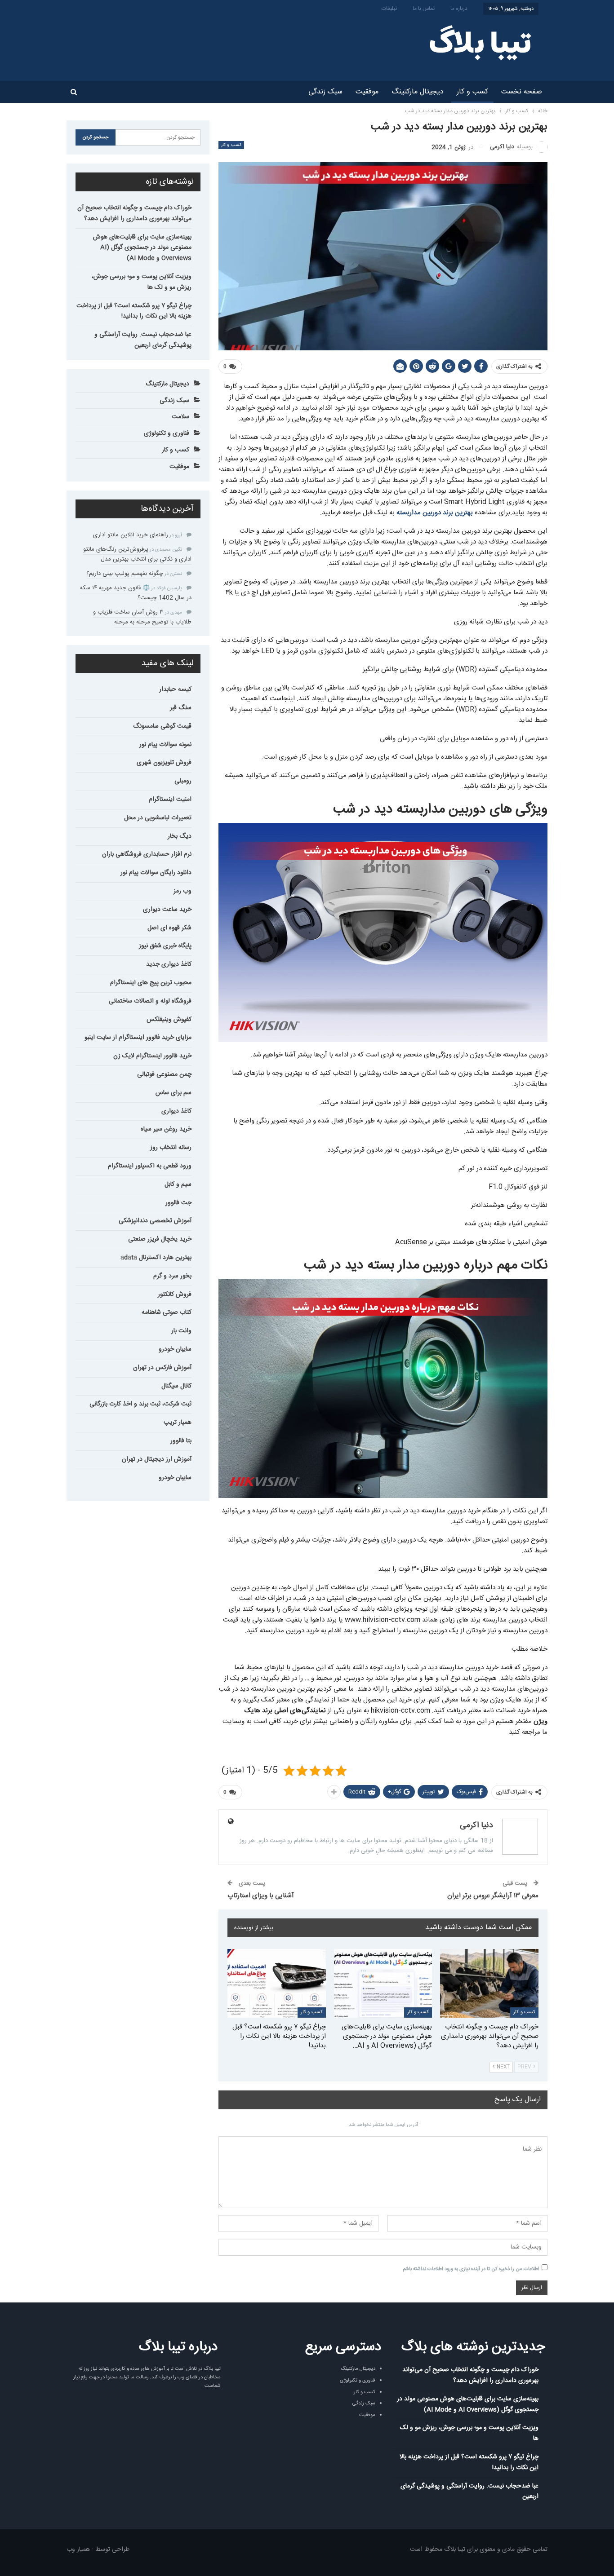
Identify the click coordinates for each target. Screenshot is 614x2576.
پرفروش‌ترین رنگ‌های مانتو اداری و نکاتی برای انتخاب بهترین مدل (137, 554)
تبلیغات (389, 9)
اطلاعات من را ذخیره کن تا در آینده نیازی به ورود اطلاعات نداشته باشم (471, 2269)
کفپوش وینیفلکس (169, 1020)
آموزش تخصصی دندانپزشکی (155, 1221)
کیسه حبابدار (175, 689)
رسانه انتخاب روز (171, 1148)
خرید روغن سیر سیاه (166, 1129)
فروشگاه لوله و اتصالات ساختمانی (150, 1001)
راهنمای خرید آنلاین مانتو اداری (131, 535)
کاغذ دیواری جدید (169, 964)
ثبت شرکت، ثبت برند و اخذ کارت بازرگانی (140, 1404)
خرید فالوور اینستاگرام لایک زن (152, 1056)
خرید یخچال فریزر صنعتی (160, 1239)
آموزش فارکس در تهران (162, 1368)
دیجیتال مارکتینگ (418, 92)
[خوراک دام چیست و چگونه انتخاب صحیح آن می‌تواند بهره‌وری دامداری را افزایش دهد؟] (489, 1983)
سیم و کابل (178, 1184)
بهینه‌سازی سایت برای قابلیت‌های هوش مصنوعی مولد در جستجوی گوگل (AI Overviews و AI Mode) (142, 248)
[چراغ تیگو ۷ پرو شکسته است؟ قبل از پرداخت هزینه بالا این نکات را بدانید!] (277, 1983)
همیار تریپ (178, 1423)
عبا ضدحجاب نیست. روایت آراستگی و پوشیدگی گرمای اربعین (143, 340)
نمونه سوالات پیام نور (165, 745)
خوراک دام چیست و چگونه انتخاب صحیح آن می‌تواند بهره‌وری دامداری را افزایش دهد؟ (134, 213)
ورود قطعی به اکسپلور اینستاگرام (150, 1166)
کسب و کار (472, 92)
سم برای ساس (174, 1093)
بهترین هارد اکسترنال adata (156, 1258)
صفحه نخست (522, 92)
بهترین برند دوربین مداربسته (435, 513)
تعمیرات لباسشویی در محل (158, 818)
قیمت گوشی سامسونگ (162, 726)
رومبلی (183, 781)
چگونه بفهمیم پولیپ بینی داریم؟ (125, 574)
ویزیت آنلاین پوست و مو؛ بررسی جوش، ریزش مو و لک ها (142, 282)
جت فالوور (178, 1203)
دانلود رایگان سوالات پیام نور (156, 873)
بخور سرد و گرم (172, 1276)
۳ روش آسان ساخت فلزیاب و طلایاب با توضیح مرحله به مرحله (142, 617)
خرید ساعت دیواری (167, 910)
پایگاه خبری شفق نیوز (165, 946)
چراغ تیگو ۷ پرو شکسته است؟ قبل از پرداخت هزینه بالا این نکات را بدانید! (134, 311)
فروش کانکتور (175, 1295)
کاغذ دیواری (176, 1111)
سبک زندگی (325, 92)
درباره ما (459, 9)
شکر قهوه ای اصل (169, 928)
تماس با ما (424, 9)
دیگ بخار (180, 836)
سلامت (180, 417)
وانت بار (181, 1331)
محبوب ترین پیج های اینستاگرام (151, 983)
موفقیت (367, 92)
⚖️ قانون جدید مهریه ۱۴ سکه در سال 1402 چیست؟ (136, 593)
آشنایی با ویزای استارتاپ (261, 1896)
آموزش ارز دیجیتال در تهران (157, 1459)
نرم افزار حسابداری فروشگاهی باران (147, 854)
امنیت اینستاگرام (170, 800)
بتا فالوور (181, 1441)
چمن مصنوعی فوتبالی (164, 1074)
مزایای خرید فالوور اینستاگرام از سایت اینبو (138, 1038)
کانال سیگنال (176, 1386)
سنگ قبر (181, 708)
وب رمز (182, 891)
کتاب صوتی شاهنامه (167, 1312)
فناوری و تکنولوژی (167, 433)
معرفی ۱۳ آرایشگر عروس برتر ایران (493, 1896)
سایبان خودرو (175, 1349)
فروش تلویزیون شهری (164, 763)
